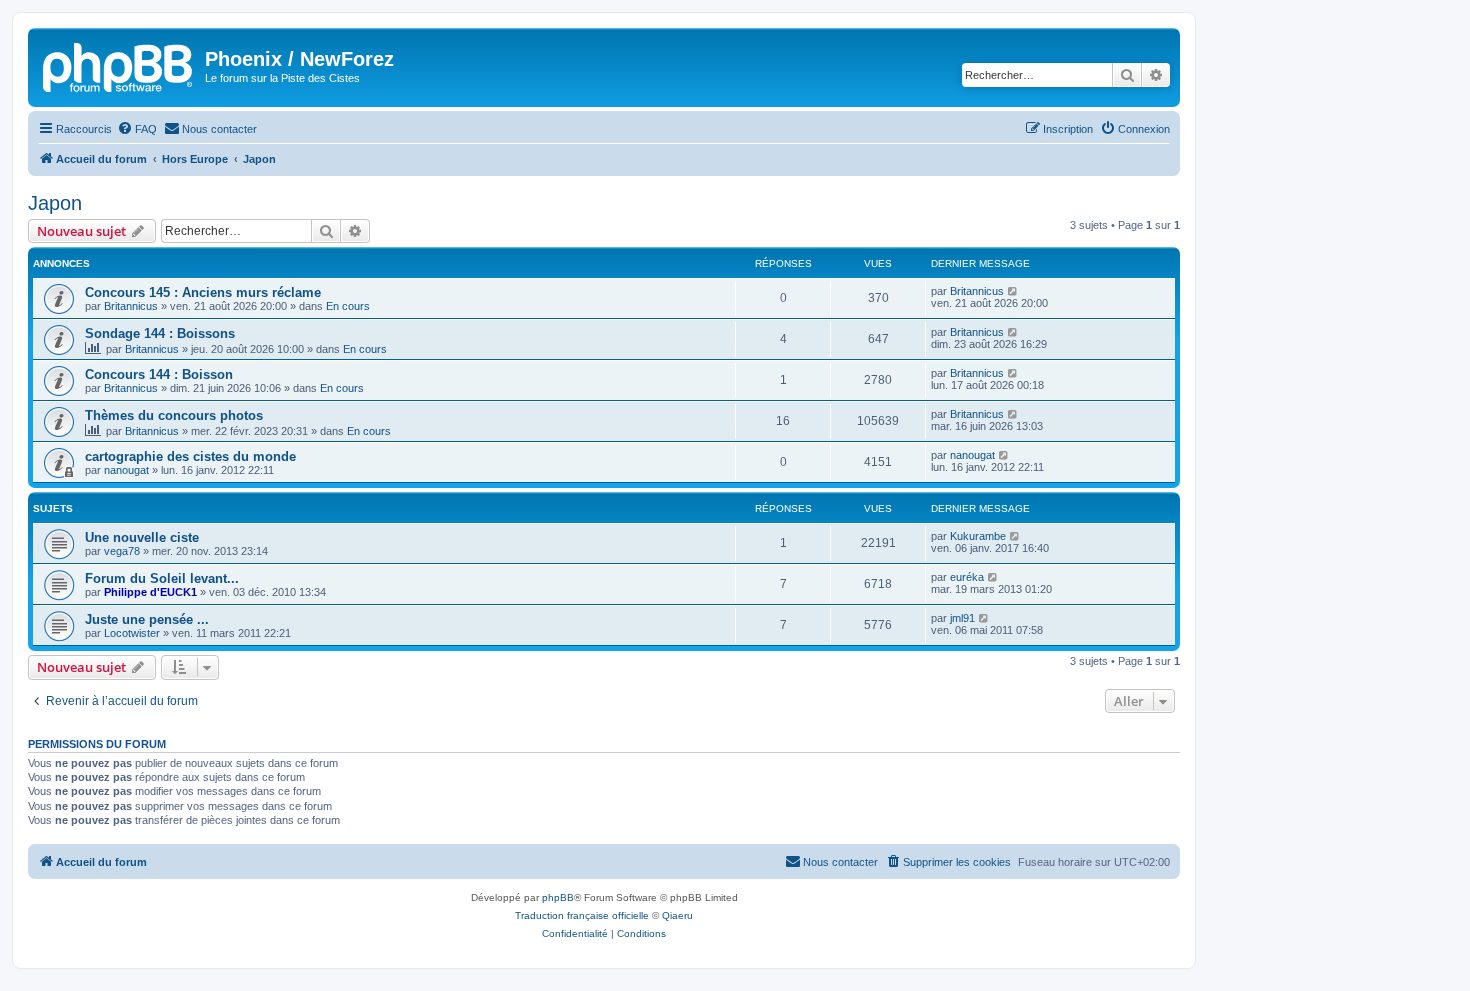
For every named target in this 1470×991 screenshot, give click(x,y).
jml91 (962, 618)
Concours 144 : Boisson (159, 374)
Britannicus (131, 306)
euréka (967, 577)
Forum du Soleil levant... (162, 578)
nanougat (126, 470)
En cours (348, 306)
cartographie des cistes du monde (190, 456)
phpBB (558, 897)
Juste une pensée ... (147, 619)
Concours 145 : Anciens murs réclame (203, 292)
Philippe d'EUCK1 (150, 592)
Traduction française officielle (582, 915)
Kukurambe (978, 536)
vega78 (122, 551)
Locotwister (132, 633)
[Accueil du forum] (119, 65)
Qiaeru (677, 915)
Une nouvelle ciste (142, 537)
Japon (55, 203)
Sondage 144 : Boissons (160, 333)
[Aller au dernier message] (1013, 291)
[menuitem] (137, 129)
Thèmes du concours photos (174, 415)
